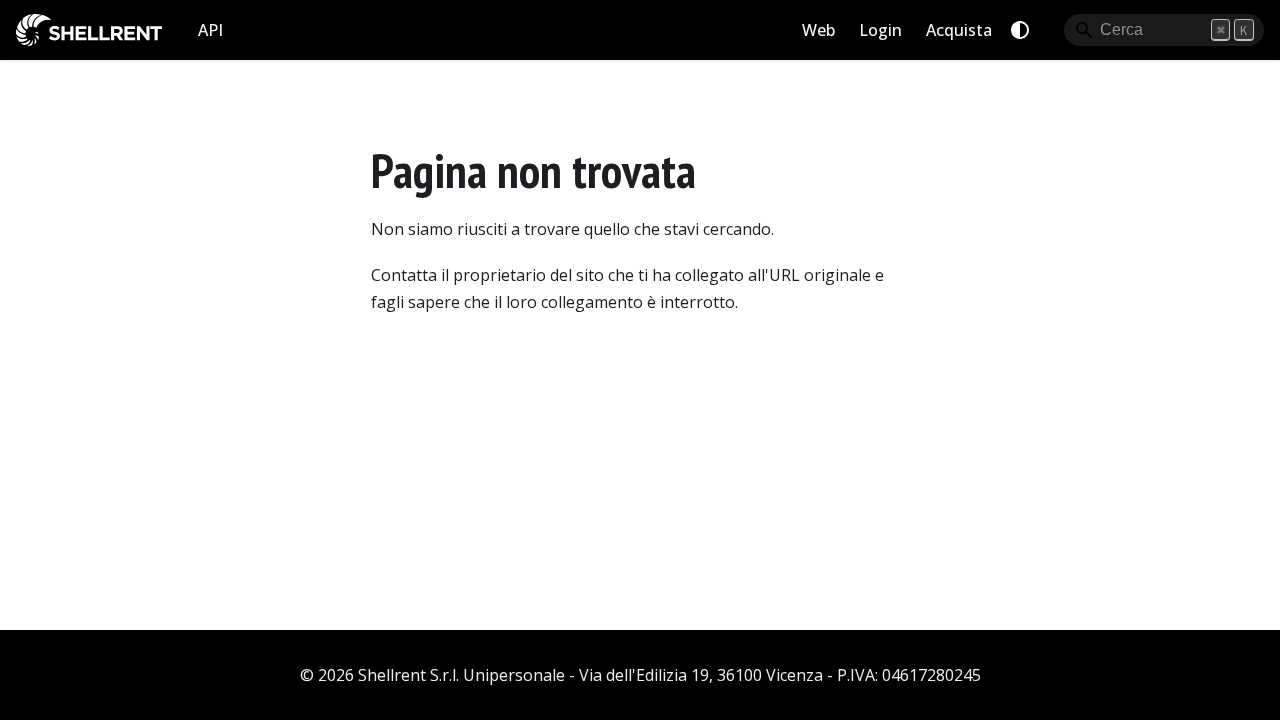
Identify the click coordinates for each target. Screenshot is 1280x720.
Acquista (959, 30)
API (210, 30)
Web (818, 30)
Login (880, 30)
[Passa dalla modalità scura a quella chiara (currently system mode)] (1020, 30)
